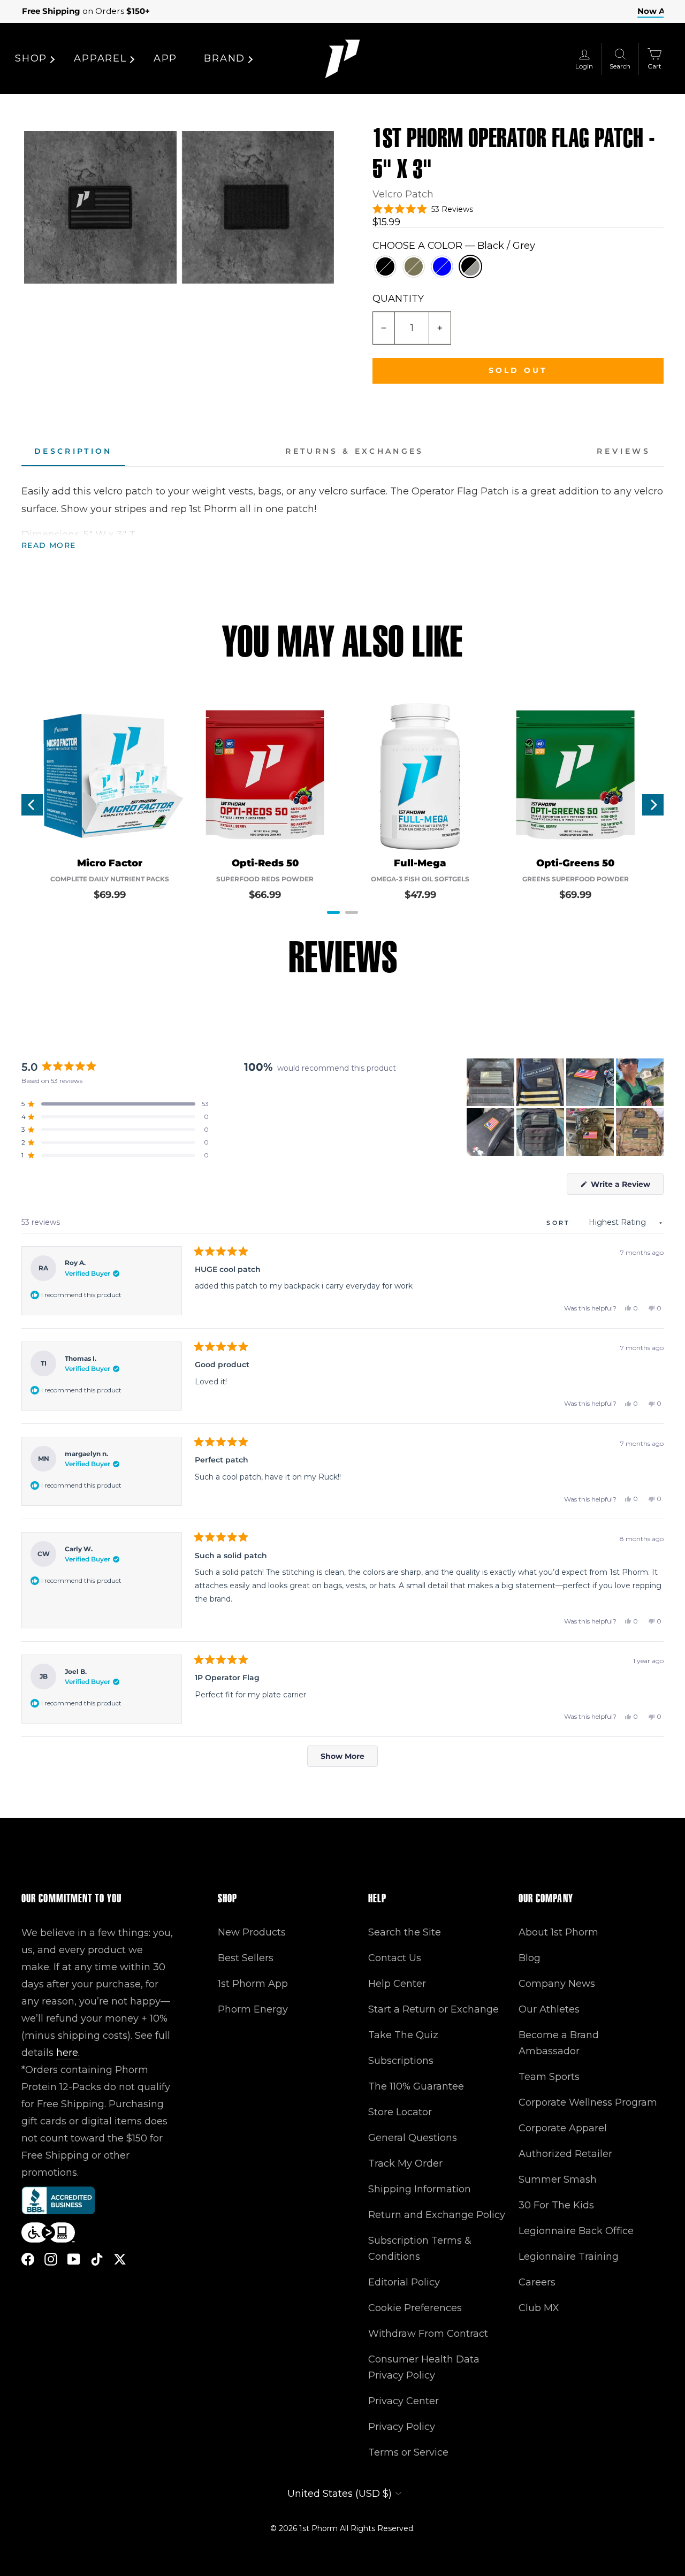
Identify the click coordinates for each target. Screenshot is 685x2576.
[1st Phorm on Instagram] (51, 2258)
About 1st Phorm (558, 1932)
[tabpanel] (342, 518)
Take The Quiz (403, 2035)
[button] (423, 209)
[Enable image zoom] (100, 207)
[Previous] (32, 805)
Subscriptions (401, 2061)
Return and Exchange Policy (437, 2215)
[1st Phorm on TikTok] (97, 2258)
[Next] (653, 805)
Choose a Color (454, 246)
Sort (560, 1223)
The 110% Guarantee (416, 2086)
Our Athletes (549, 2009)
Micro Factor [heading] (110, 863)
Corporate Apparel (563, 2128)
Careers (537, 2282)
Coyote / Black (385, 266)
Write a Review (626, 1187)
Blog (530, 1958)
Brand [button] (224, 58)
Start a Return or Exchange (433, 2009)
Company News (557, 1984)
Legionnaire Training (569, 2257)
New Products (252, 1932)
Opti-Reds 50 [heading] (265, 863)
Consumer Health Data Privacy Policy (424, 2367)
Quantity (398, 299)
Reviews (624, 451)
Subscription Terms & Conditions (420, 2249)
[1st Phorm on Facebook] (28, 2258)
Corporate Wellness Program (588, 2102)
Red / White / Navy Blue (442, 266)
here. (68, 2053)
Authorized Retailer (565, 2154)
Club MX (539, 2308)
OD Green (414, 266)
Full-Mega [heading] (420, 863)
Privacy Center (404, 2401)
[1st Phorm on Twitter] (120, 2258)
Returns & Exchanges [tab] (354, 451)
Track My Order (405, 2163)
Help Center (397, 1984)
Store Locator (400, 2112)
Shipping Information (420, 2189)
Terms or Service (408, 2452)
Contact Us (395, 1958)
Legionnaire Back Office (576, 2231)
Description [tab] (73, 451)
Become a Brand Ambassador (559, 2043)
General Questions (413, 2138)
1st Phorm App (253, 1984)
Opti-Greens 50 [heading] (575, 863)
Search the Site (405, 1932)
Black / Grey (470, 266)
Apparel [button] (100, 58)
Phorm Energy (253, 2009)
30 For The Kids (556, 2205)
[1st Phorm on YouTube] (74, 2258)
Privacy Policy (402, 2427)
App (165, 58)
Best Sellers (246, 1958)
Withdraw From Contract (428, 2334)
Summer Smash (558, 2179)
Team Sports (549, 2077)
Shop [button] (31, 58)
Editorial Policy (404, 2282)
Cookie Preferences (415, 2308)
